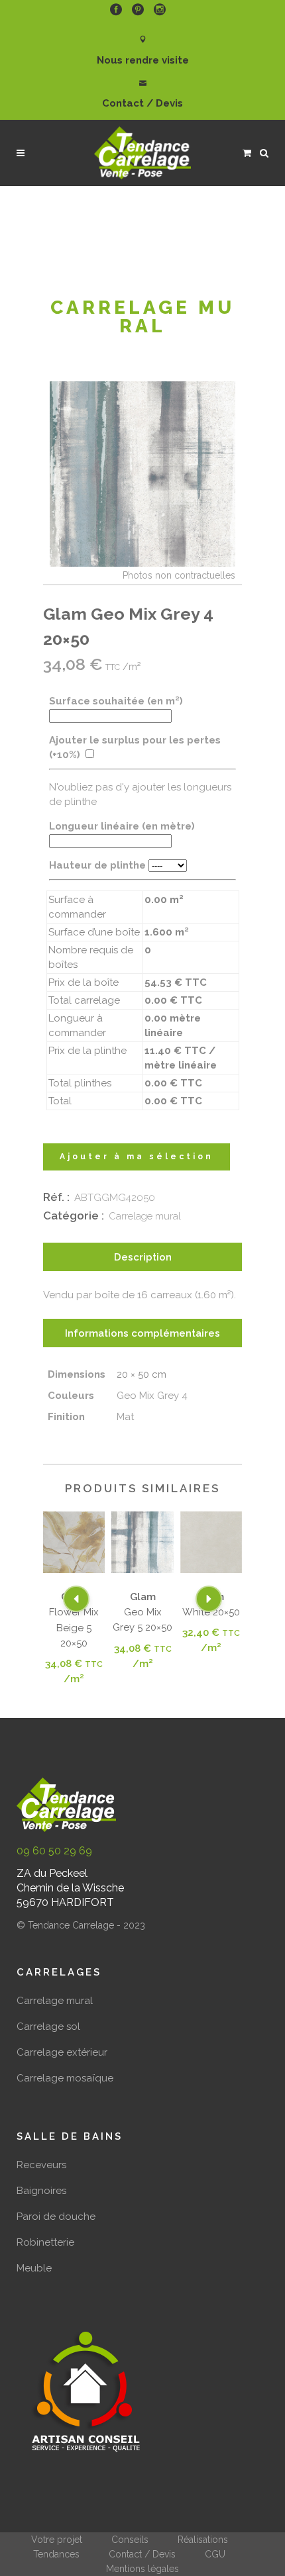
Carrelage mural (145, 1216)
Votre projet (57, 2540)
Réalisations (203, 2540)
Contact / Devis (142, 2554)
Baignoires (41, 2191)
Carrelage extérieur (62, 2052)
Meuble (34, 2268)
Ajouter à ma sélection (137, 1157)
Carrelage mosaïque (65, 2078)
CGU (215, 2554)
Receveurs (41, 2165)
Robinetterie (45, 2242)
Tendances (56, 2554)
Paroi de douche (56, 2217)
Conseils (130, 2540)
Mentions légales (142, 2569)
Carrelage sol (48, 2027)
